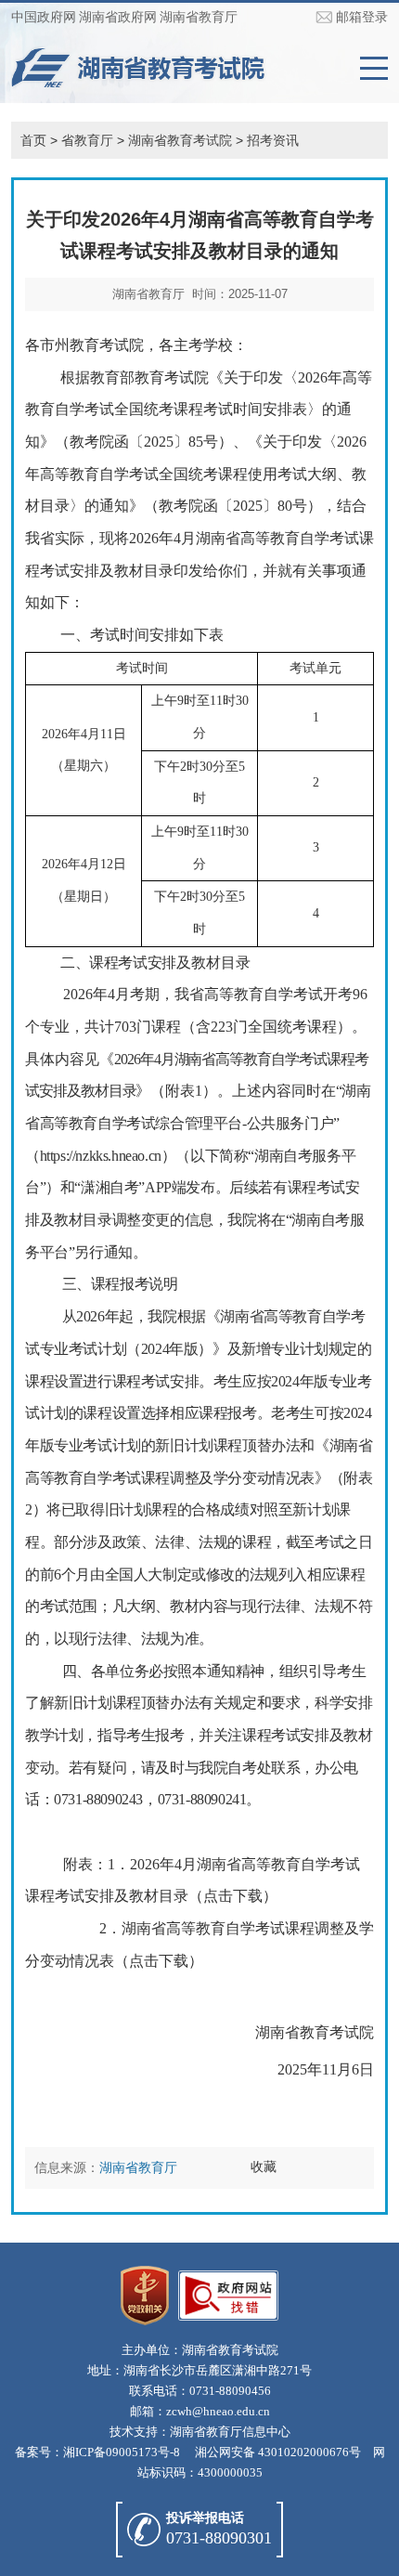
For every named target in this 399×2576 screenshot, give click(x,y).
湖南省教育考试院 (180, 140)
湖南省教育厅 (199, 17)
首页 (33, 140)
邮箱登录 (362, 17)
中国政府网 (44, 17)
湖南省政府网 (118, 17)
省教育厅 (87, 140)
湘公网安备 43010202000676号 (278, 2452)
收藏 (264, 2166)
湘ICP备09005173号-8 (122, 2452)
